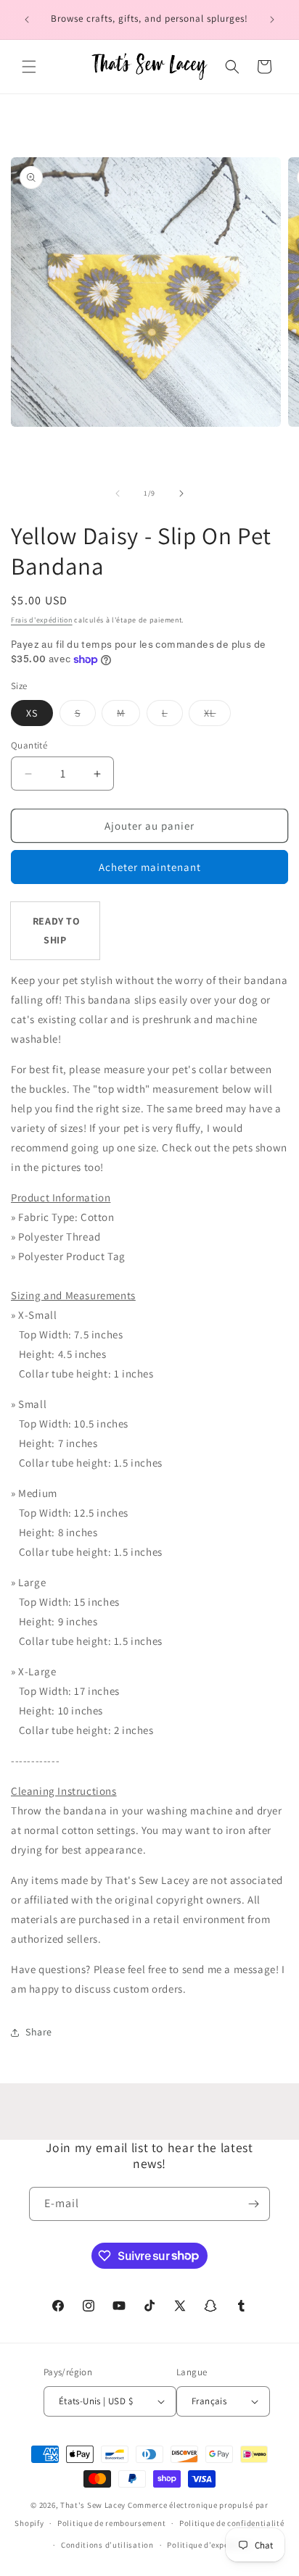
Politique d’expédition (209, 2545)
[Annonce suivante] (272, 20)
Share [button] (39, 2032)
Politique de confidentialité (232, 2523)
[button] (29, 67)
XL (217, 716)
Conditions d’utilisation (107, 2545)
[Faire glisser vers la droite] (181, 493)
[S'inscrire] (253, 2204)
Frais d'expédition (42, 620)
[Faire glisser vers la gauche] (118, 493)
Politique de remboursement (111, 2523)
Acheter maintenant (150, 867)
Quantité (29, 745)
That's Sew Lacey (93, 2505)
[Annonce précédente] (27, 20)
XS (32, 713)
